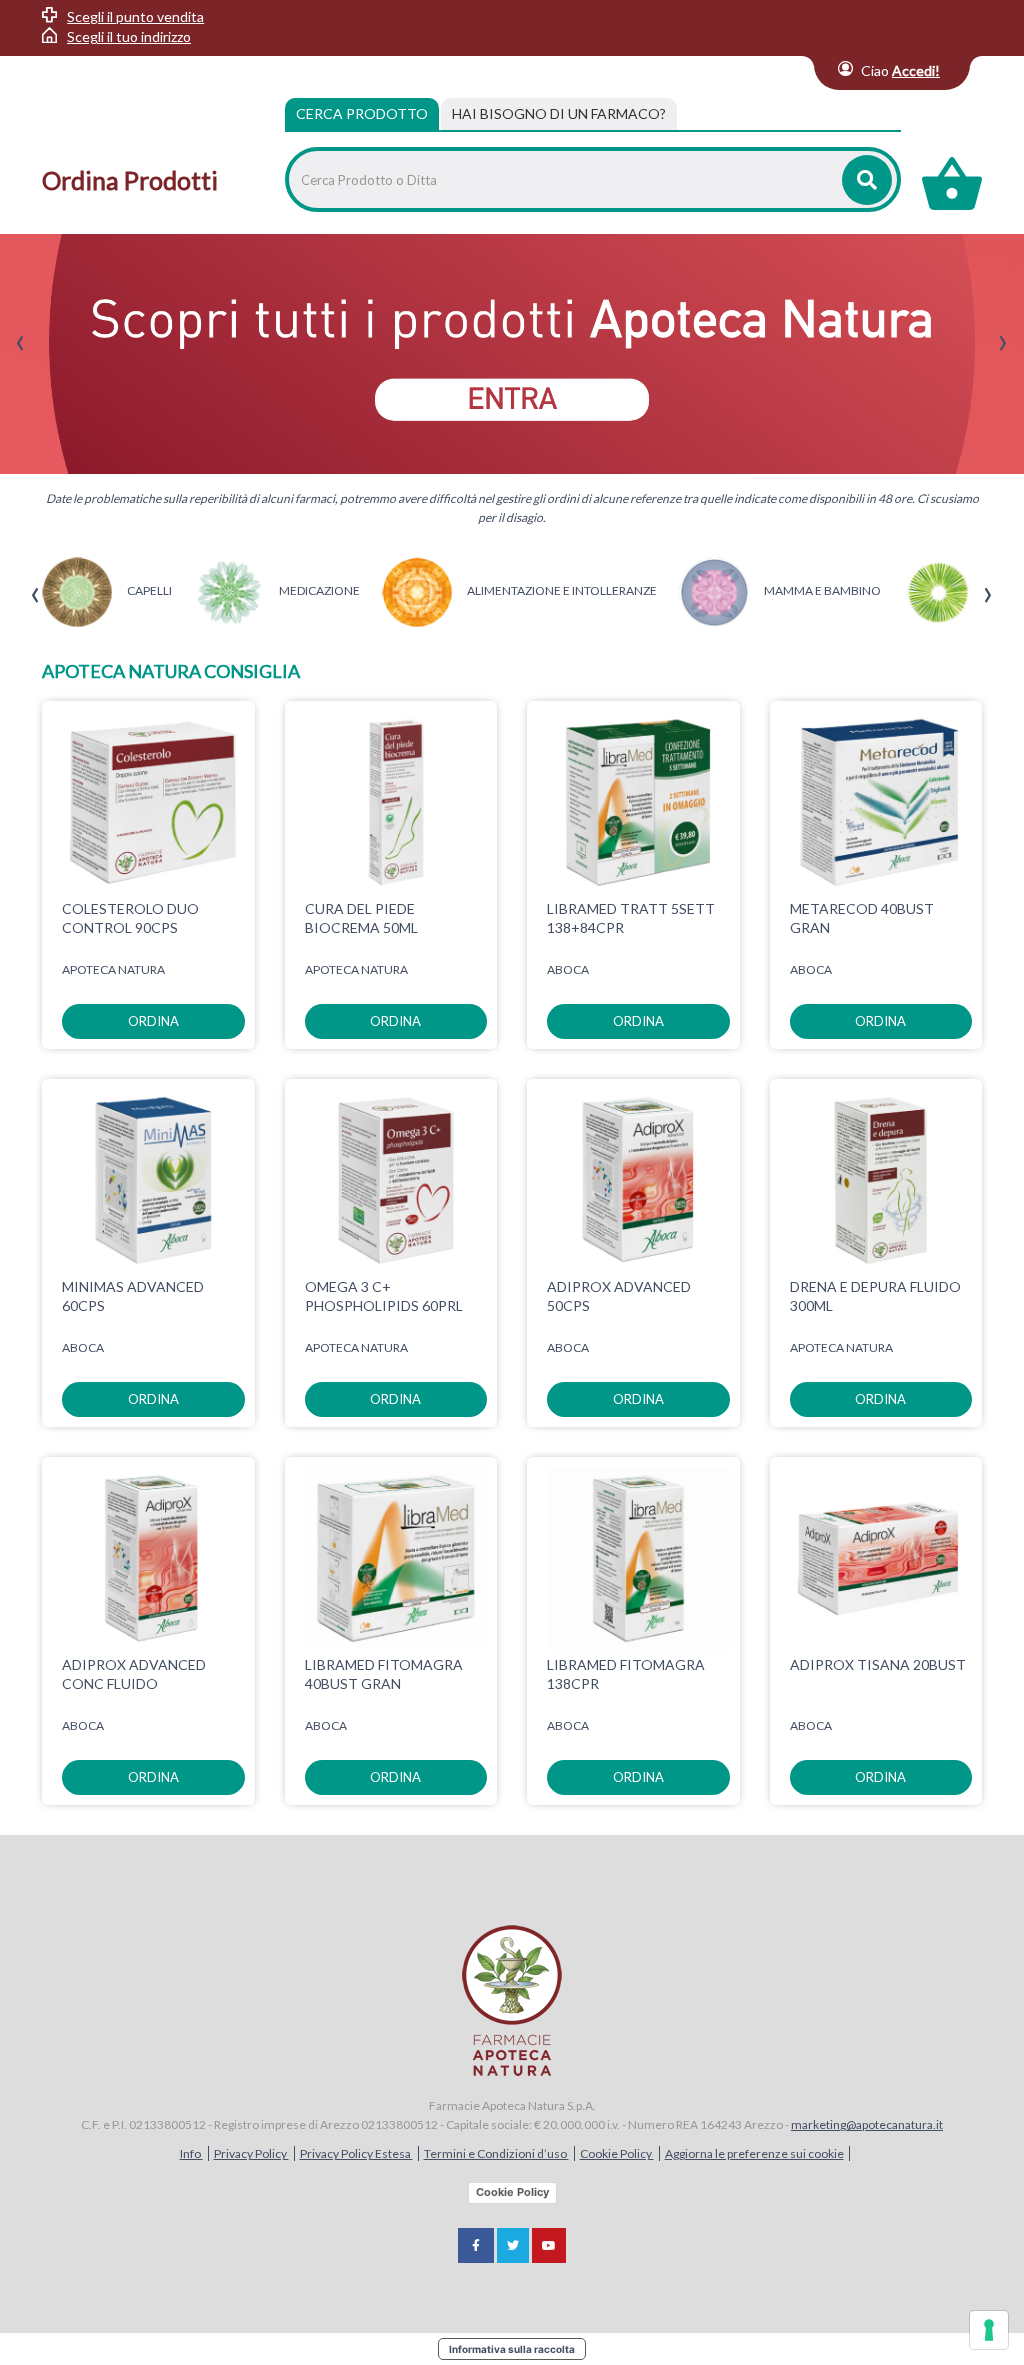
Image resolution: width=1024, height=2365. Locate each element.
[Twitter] (513, 2245)
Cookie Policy (617, 2153)
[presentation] (20, 343)
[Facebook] (476, 2245)
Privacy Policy (251, 2153)
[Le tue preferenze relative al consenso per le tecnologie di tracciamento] (989, 2330)
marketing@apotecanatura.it (867, 2124)
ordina (153, 1021)
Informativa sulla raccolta (512, 2349)
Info (191, 2153)
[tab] (559, 114)
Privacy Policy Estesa (356, 2153)
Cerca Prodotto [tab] (362, 113)
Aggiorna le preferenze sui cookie (754, 2153)
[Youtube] (549, 2245)
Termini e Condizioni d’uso (496, 2153)
